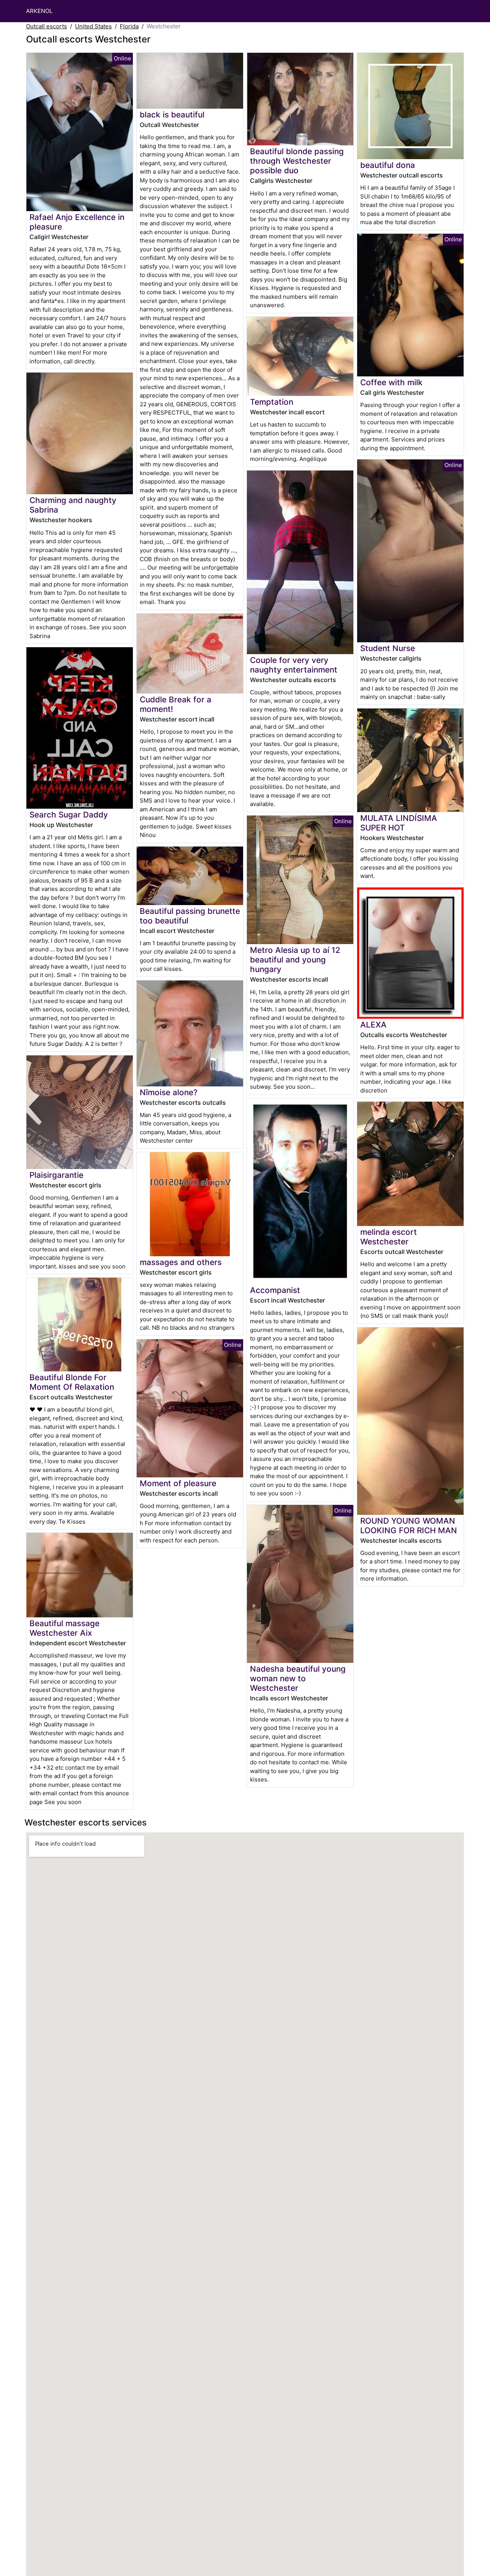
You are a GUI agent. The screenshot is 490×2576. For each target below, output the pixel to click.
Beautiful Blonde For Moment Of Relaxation (72, 1382)
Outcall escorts (47, 26)
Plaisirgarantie (56, 1175)
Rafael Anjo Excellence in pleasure (77, 222)
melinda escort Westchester (389, 1237)
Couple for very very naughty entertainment (294, 665)
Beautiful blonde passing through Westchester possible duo (297, 161)
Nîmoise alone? (169, 1092)
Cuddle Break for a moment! (176, 704)
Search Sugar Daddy (69, 815)
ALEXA (373, 1025)
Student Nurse (388, 648)
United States (93, 26)
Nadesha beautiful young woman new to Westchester (298, 1678)
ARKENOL (39, 11)
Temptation (272, 402)
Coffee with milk (391, 382)
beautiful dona (388, 165)
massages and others (181, 1262)
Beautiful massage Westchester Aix (65, 1628)
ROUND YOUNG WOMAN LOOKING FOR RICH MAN (409, 1526)
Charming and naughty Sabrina (73, 505)
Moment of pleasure (178, 1483)
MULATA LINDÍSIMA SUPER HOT (399, 823)
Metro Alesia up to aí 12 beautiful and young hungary (295, 960)
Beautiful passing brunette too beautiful (190, 916)
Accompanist (275, 1290)
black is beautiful (172, 115)
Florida (129, 26)
